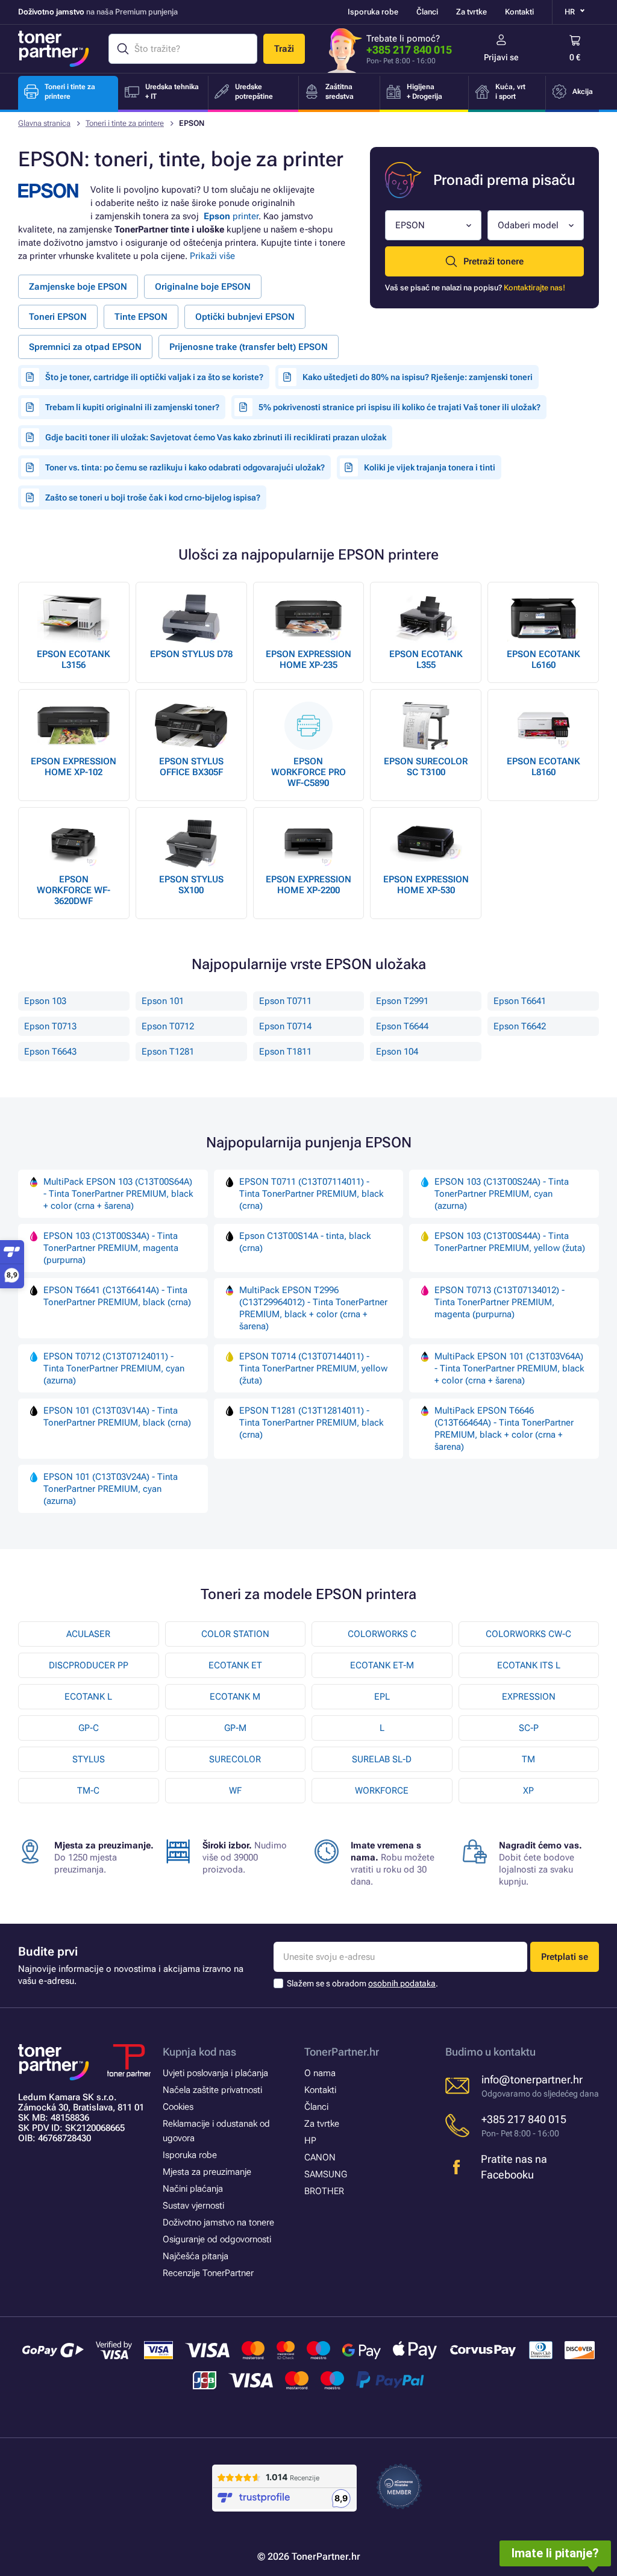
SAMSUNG (326, 2174)
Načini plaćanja (193, 2189)
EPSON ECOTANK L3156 (74, 660)
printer (231, 216)
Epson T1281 (168, 1052)
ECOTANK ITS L (529, 1665)
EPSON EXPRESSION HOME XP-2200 (308, 885)
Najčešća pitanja (196, 2256)
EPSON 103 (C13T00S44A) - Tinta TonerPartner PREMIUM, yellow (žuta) (510, 1242)
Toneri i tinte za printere (125, 123)
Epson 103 (45, 1001)
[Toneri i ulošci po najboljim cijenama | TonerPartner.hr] (54, 49)
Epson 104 (397, 1052)
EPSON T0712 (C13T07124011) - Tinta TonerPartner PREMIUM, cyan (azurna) (114, 1368)
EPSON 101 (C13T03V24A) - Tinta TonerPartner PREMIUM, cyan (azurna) (111, 1489)
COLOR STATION (235, 1634)
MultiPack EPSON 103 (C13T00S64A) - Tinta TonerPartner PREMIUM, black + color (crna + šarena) (118, 1194)
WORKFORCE (382, 1791)
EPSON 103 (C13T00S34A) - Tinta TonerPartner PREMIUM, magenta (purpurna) (111, 1248)
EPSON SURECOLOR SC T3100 (426, 767)
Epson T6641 (520, 1001)
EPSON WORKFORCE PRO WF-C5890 (308, 772)
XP (528, 1791)
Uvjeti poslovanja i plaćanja (215, 2073)
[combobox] (433, 225)
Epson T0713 (50, 1026)
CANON (320, 2157)
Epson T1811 (285, 1052)
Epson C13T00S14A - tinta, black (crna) (305, 1242)
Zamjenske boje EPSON (78, 287)
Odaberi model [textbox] (528, 225)
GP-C (89, 1728)
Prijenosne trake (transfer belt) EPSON (249, 347)
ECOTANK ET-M (382, 1665)
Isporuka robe (373, 12)
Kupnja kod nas (199, 2052)
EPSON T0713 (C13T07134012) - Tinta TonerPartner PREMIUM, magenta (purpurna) (500, 1302)
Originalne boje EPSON (203, 287)
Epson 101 (163, 1001)
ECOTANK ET (235, 1665)
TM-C (88, 1791)
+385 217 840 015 (409, 50)
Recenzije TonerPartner (208, 2273)
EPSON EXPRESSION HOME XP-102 (74, 767)
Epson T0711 (285, 1001)
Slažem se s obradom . (362, 1983)
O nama (320, 2073)
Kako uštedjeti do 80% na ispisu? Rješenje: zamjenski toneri (418, 377)
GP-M (235, 1728)
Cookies (178, 2107)
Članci (427, 12)
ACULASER (88, 1634)
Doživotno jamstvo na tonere (218, 2222)
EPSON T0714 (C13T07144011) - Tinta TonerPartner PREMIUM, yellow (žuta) (313, 1368)
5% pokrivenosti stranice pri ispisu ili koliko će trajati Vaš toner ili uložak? (399, 407)
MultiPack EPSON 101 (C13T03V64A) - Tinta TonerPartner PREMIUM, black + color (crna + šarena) (509, 1368)
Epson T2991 (402, 1001)
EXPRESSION (529, 1697)
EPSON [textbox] (410, 225)
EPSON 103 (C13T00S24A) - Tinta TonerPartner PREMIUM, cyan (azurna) (502, 1194)
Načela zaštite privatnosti (212, 2090)
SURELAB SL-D (382, 1759)
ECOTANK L (88, 1697)
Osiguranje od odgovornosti (217, 2239)
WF (235, 1791)
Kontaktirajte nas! (534, 288)
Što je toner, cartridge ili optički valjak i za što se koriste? (154, 377)
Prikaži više (212, 256)
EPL (382, 1697)
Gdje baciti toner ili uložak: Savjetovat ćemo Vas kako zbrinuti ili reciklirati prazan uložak (216, 437)
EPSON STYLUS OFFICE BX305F (191, 767)
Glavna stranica (44, 123)
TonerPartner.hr (342, 2052)
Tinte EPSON (141, 317)
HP (310, 2141)
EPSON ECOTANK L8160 (543, 767)
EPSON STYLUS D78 (191, 654)
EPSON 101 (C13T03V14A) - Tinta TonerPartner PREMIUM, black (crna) (117, 1417)
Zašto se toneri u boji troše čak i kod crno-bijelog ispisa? (153, 497)
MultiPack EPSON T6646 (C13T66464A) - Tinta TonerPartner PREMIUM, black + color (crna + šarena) (504, 1429)
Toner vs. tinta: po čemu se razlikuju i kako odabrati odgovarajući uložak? (185, 467)
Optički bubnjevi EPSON (245, 317)
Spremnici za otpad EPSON (85, 347)
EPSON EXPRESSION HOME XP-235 (308, 660)
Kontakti (519, 12)
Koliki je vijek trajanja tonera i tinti (430, 467)
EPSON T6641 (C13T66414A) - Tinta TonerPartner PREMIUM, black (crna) (117, 1296)
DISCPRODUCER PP (89, 1665)
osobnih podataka (402, 1983)
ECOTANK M (235, 1697)
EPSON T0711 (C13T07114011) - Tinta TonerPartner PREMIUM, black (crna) (312, 1194)
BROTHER (324, 2191)
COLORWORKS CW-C (528, 1634)
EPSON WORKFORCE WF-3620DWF (74, 890)
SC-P (529, 1728)
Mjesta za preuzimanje (207, 2172)
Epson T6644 (402, 1026)
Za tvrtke (471, 12)
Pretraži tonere (493, 261)
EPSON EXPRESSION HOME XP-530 (426, 885)
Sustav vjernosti (193, 2206)
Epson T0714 (285, 1026)
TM (528, 1759)
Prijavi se (501, 57)
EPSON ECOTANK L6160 (543, 660)
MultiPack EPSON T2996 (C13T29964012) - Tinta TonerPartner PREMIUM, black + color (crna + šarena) (313, 1308)
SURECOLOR (235, 1759)
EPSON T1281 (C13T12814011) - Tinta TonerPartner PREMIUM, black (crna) (312, 1423)
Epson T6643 (50, 1052)
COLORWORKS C (382, 1634)
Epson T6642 (520, 1026)
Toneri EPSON (58, 317)
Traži (284, 49)
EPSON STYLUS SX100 (191, 885)
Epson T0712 (168, 1026)
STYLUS (89, 1759)
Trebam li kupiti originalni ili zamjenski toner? (132, 407)
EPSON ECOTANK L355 (426, 660)
